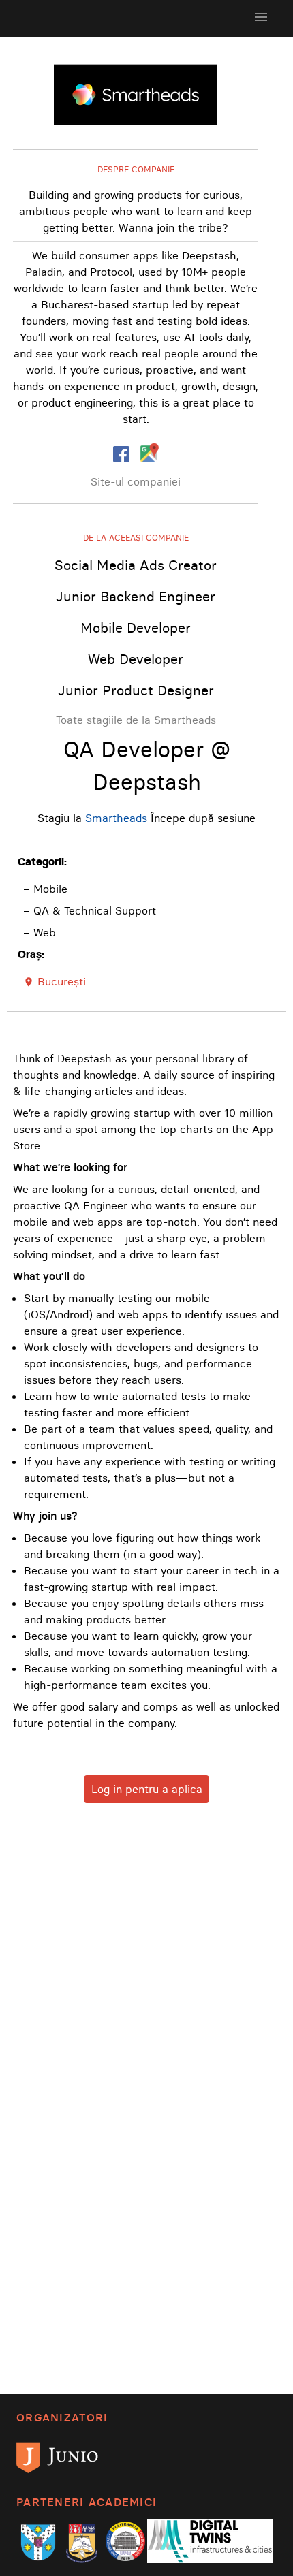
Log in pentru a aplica (147, 1789)
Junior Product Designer (136, 690)
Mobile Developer (136, 627)
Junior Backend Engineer (136, 596)
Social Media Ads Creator (136, 565)
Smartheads (116, 818)
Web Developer (136, 659)
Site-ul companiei (136, 481)
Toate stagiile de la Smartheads (136, 720)
